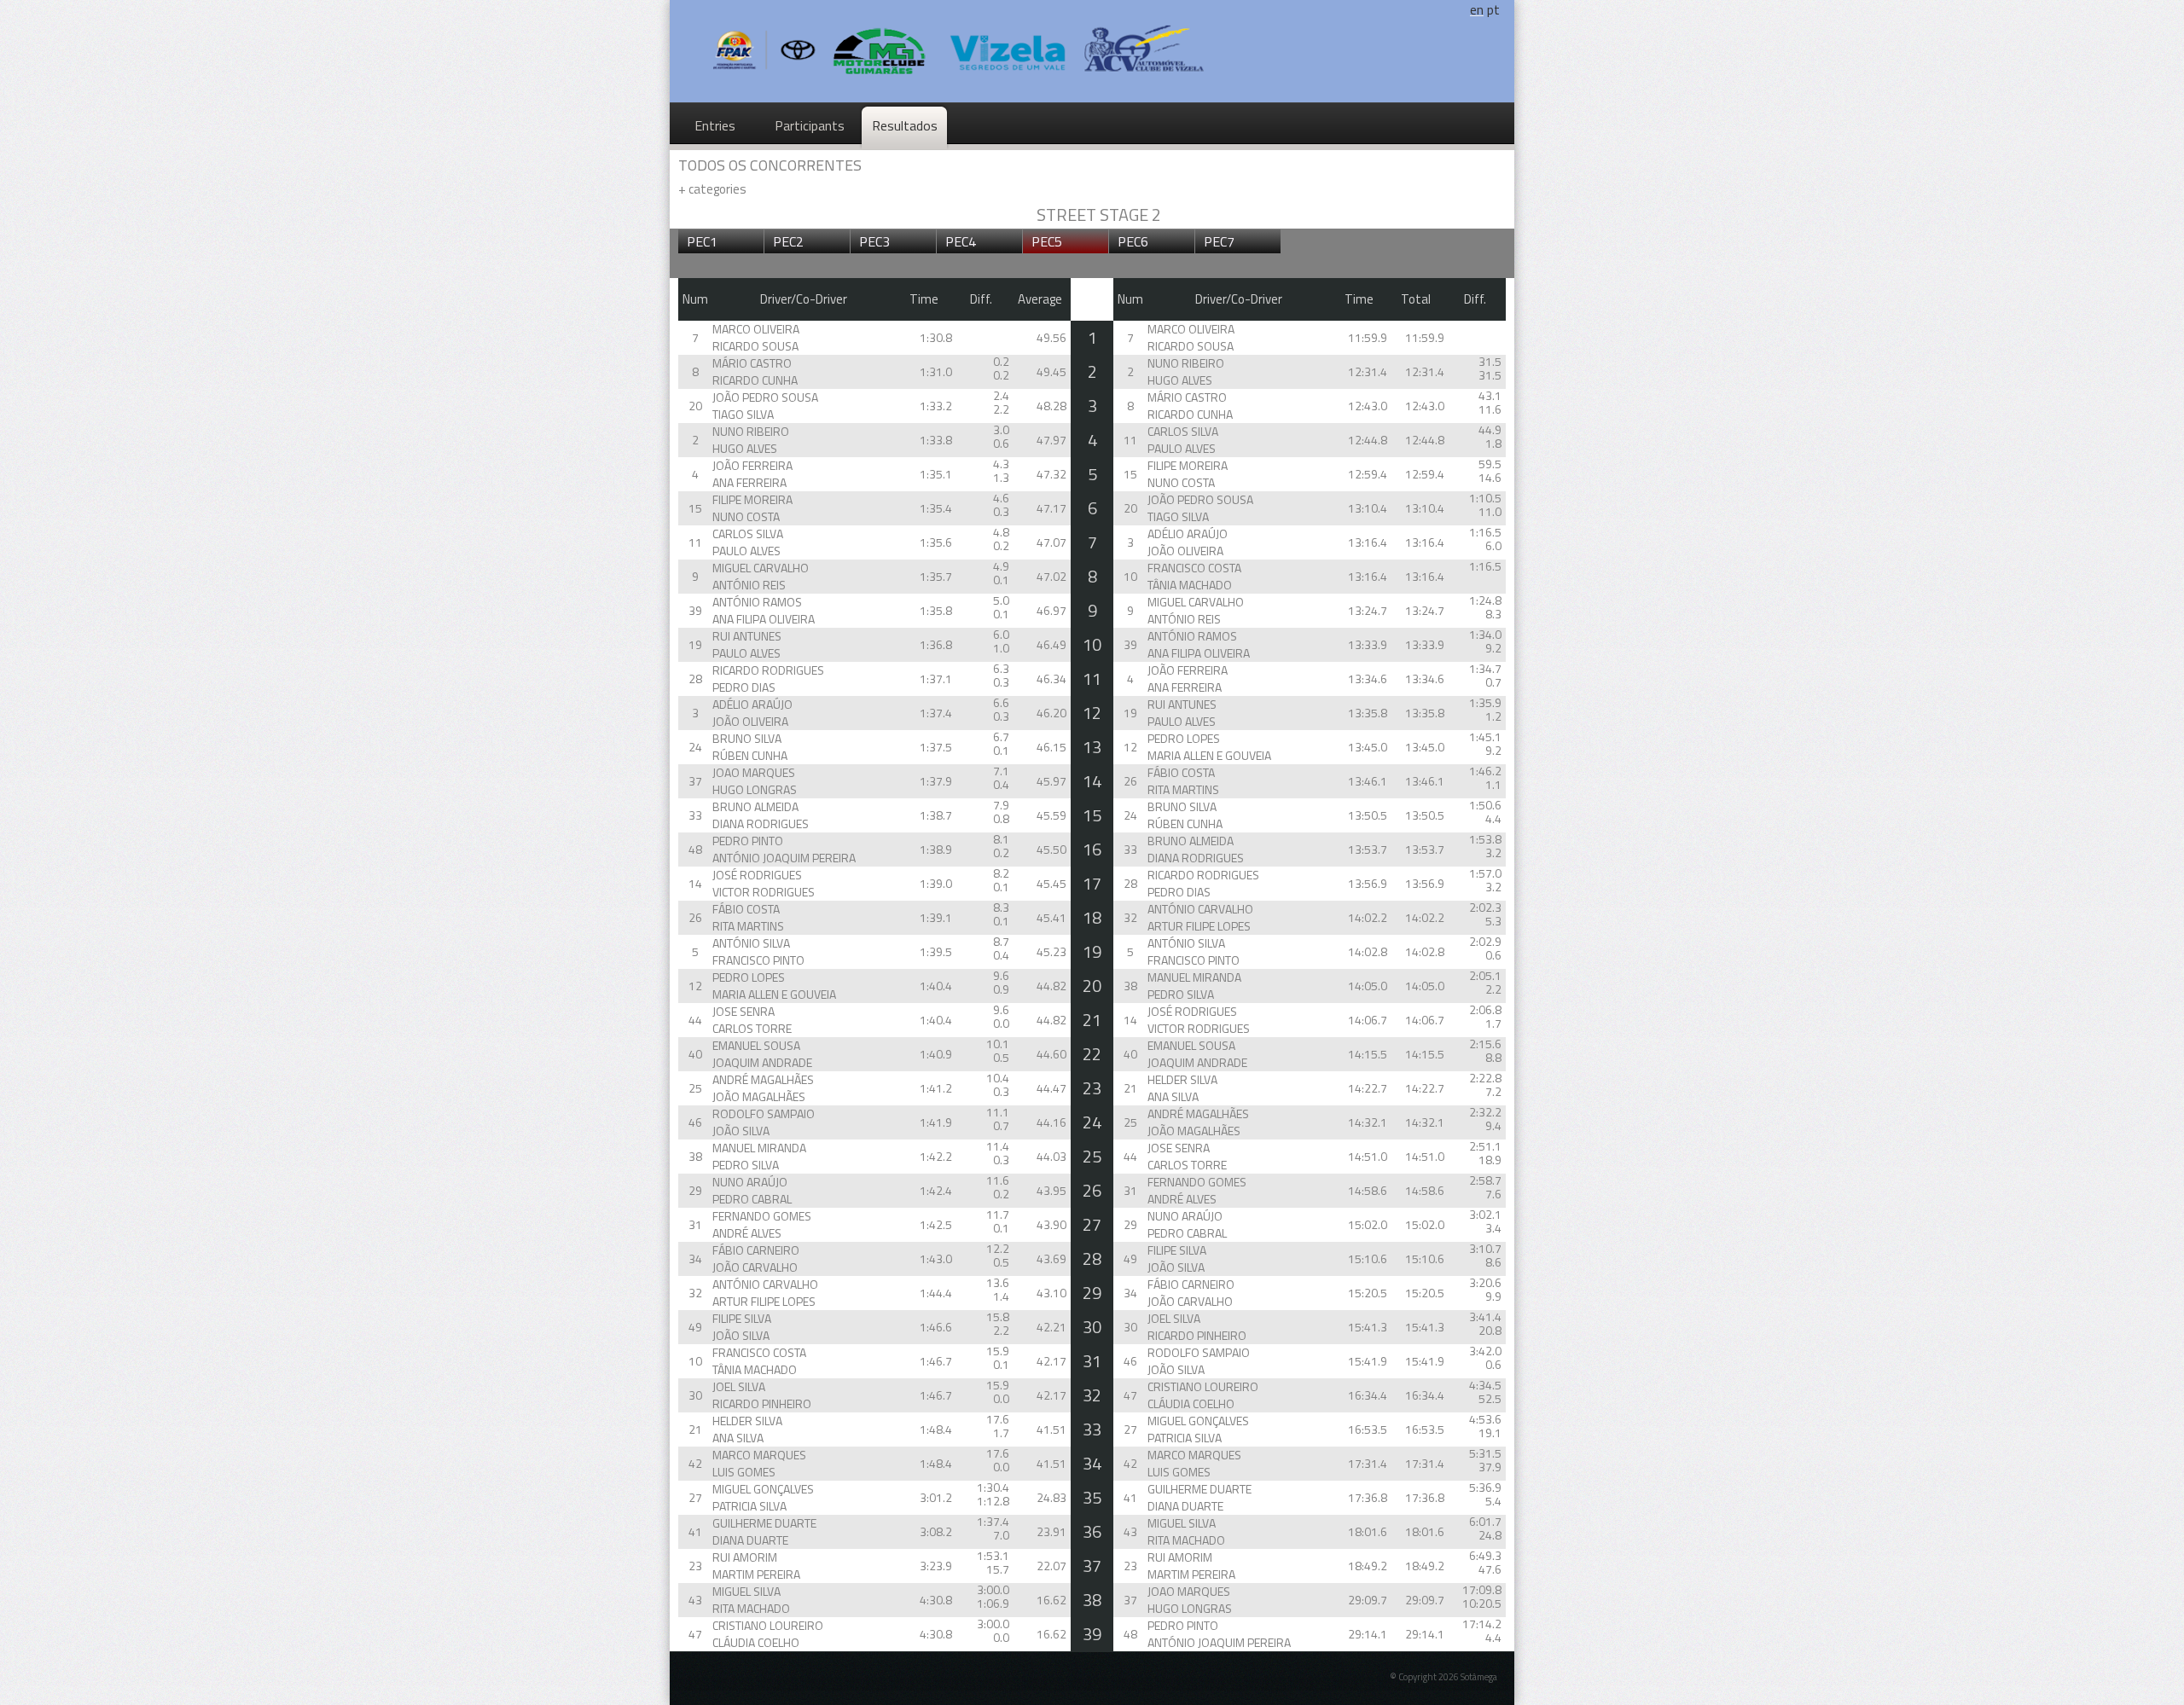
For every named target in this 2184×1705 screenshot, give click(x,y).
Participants (810, 125)
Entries (715, 125)
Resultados (905, 125)
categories (712, 189)
